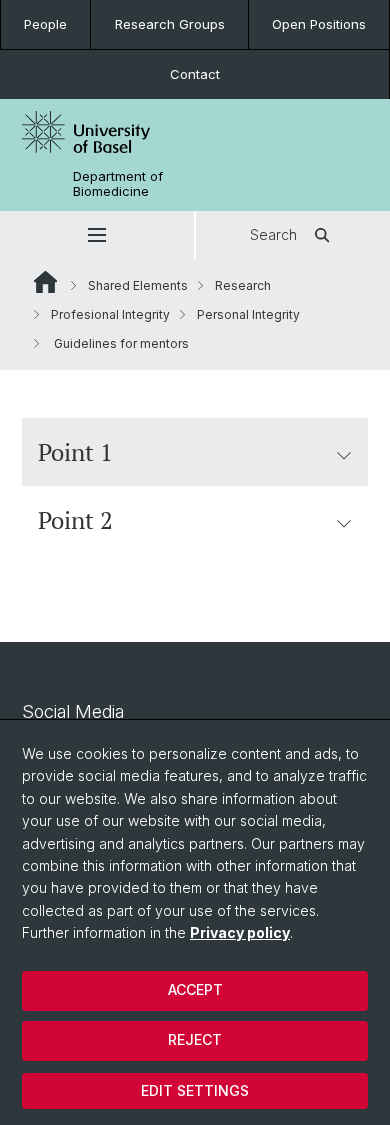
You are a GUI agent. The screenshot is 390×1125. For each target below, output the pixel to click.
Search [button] (273, 234)
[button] (97, 235)
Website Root (45, 282)
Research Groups (170, 24)
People (45, 24)
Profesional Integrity (110, 314)
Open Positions (319, 24)
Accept (195, 989)
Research (243, 285)
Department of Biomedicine (118, 184)
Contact (195, 74)
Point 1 (75, 452)
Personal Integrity (248, 314)
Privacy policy (240, 932)
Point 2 (75, 520)
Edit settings (195, 1090)
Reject (195, 1039)
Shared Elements (138, 285)
